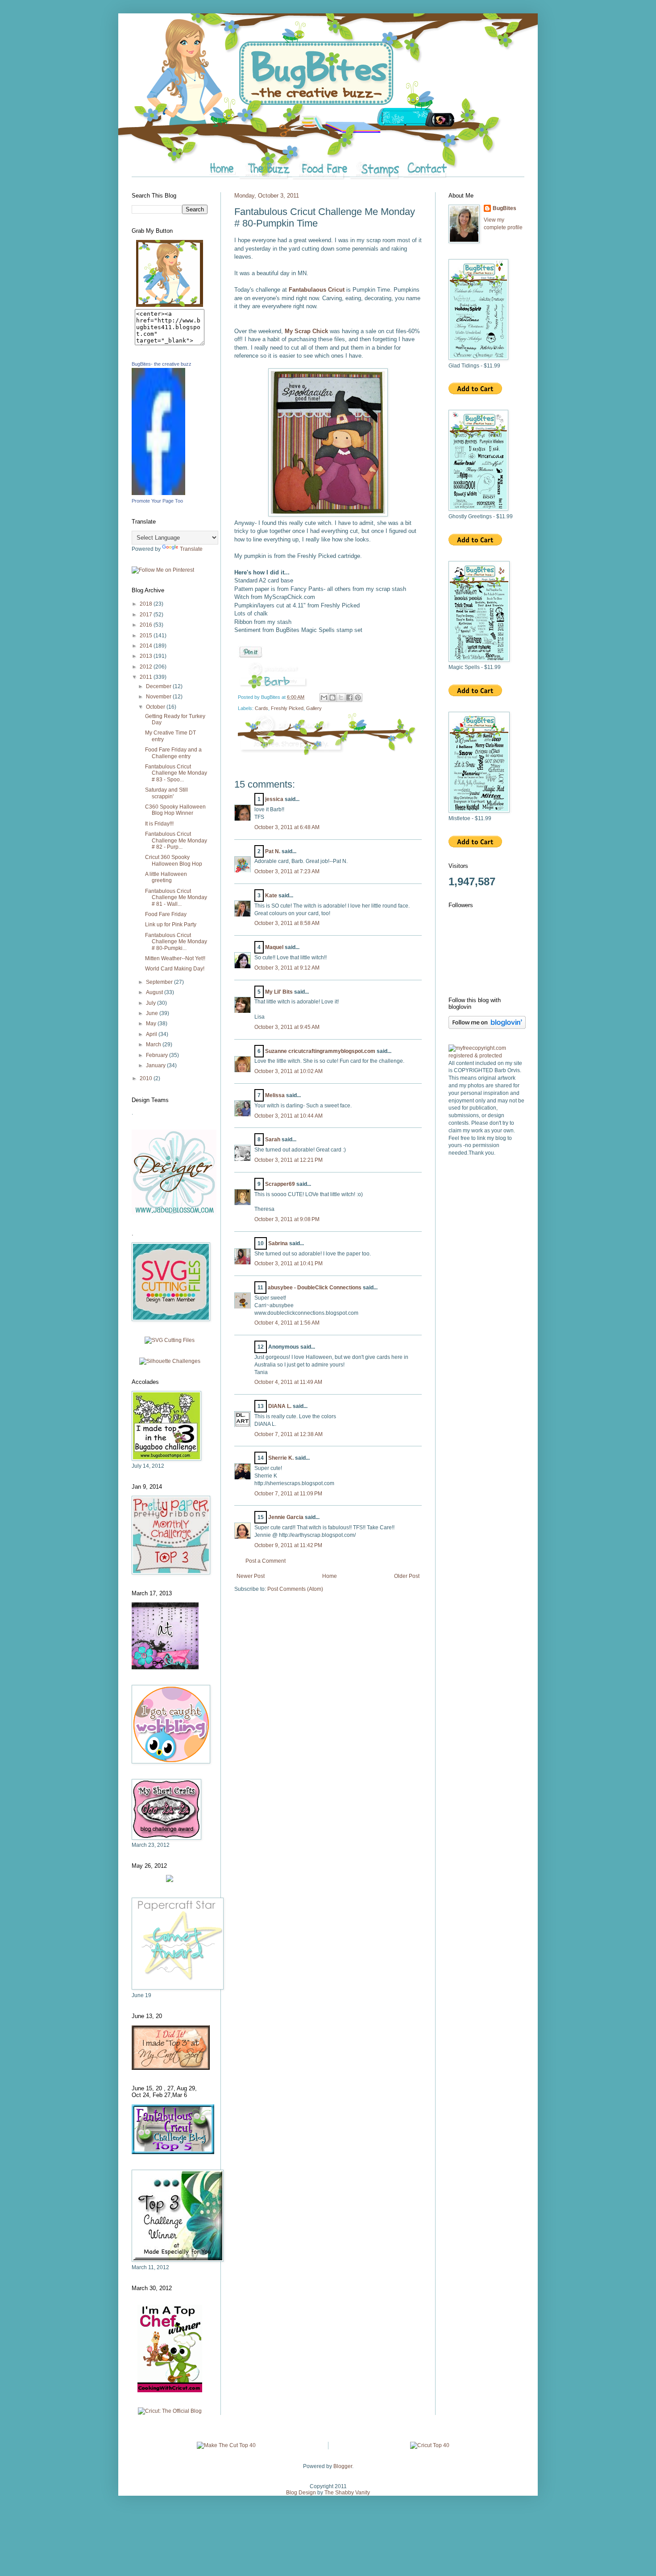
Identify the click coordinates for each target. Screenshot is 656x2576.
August (155, 992)
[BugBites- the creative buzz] (158, 493)
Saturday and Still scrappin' (166, 793)
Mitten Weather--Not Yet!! (175, 958)
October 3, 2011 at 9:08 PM (287, 1219)
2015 (147, 636)
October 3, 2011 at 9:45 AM (287, 1027)
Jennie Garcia (286, 1517)
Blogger (343, 2466)
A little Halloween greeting (166, 877)
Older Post (407, 1576)
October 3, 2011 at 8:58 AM (287, 923)
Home (330, 1576)
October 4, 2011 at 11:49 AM (288, 1382)
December (159, 686)
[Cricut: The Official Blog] (170, 2411)
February (158, 1055)
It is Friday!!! (159, 824)
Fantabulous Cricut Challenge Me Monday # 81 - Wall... (176, 898)
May (152, 1024)
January (156, 1065)
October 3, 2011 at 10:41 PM (289, 1263)
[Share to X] (341, 698)
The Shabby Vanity (347, 2493)
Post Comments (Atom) (295, 1589)
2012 (147, 667)
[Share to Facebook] (349, 698)
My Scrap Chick (307, 331)
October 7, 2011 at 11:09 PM (288, 1494)
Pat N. (273, 851)
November (159, 697)
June (153, 1013)
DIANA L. (280, 1406)
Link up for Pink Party (171, 925)
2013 (147, 656)
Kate (271, 896)
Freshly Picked (287, 708)
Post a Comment (266, 1561)
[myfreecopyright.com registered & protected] (486, 1056)
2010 (147, 1078)
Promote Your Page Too (157, 501)
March (154, 1044)
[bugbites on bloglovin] (487, 1027)
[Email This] (324, 698)
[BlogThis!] (332, 698)
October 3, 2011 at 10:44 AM (289, 1116)
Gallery (314, 708)
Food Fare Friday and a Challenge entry (173, 753)
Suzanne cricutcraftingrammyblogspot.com (320, 1051)
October (156, 707)
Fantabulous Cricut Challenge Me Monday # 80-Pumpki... (176, 942)
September (160, 982)
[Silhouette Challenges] (170, 1361)
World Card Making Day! (175, 969)
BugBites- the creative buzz (162, 364)
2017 (147, 615)
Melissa (275, 1095)
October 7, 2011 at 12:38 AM (289, 1434)
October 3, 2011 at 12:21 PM (289, 1160)
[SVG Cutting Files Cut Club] (170, 1340)
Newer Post (251, 1576)
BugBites (504, 208)
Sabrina (278, 1243)
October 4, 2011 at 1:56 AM (287, 1323)
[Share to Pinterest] (358, 698)
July (152, 1003)
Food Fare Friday (166, 914)
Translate (191, 549)
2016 (147, 625)
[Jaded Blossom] (174, 1213)
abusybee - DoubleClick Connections (315, 1288)
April (152, 1034)
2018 (147, 604)
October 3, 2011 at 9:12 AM (287, 968)
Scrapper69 (280, 1184)
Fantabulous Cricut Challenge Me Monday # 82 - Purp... (176, 840)
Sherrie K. (281, 1458)
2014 (147, 646)
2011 (147, 677)
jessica (274, 799)
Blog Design (301, 2493)
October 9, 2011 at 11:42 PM (288, 1545)
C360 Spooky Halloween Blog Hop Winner (175, 810)
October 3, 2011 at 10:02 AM (289, 1071)
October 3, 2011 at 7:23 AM (287, 871)
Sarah (273, 1139)
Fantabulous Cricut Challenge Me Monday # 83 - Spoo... (176, 773)
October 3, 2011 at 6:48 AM (287, 827)
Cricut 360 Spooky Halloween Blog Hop (174, 860)
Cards (262, 708)
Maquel (274, 947)
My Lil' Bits (279, 992)
